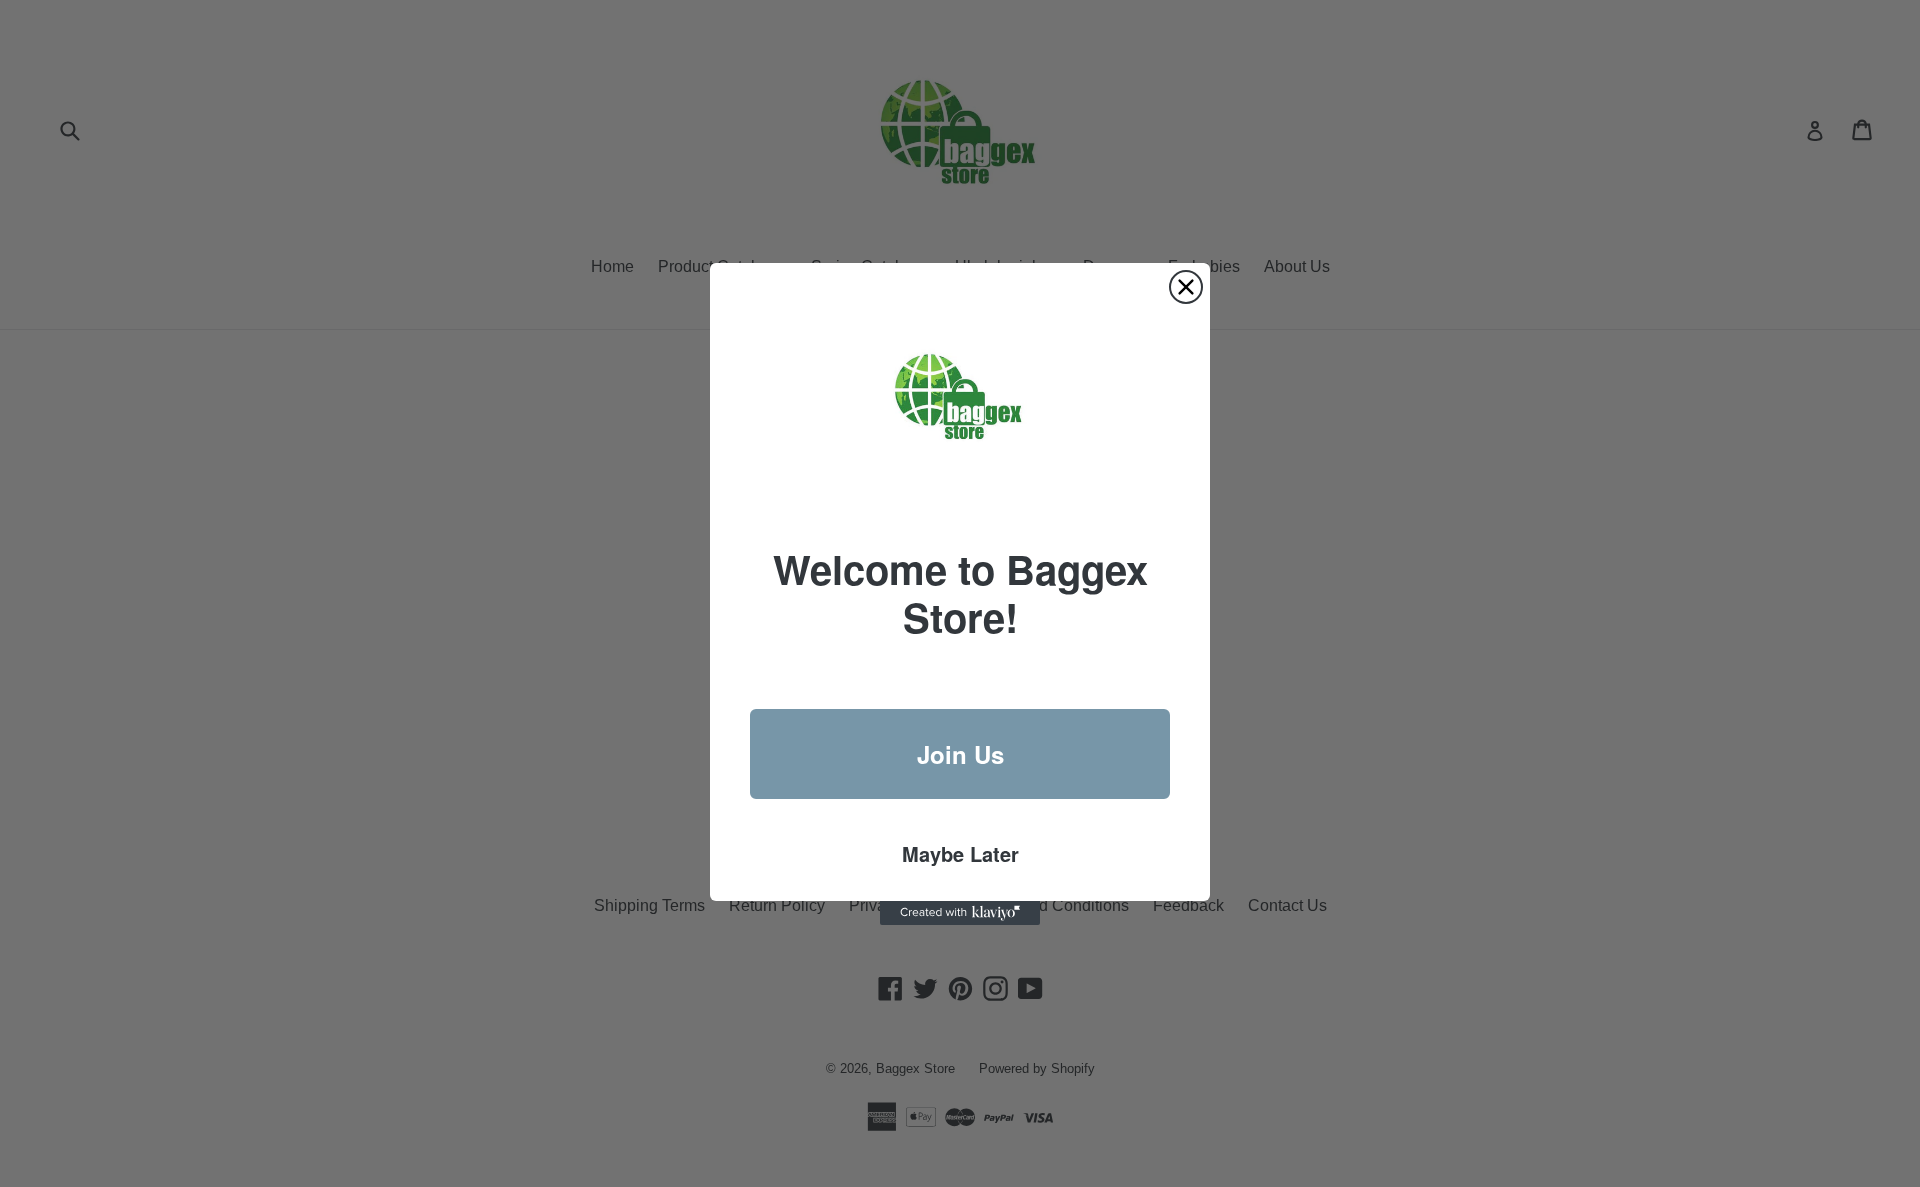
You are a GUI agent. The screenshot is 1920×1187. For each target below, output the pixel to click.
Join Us (960, 754)
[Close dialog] (1186, 287)
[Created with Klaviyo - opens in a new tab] (960, 913)
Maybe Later (960, 853)
